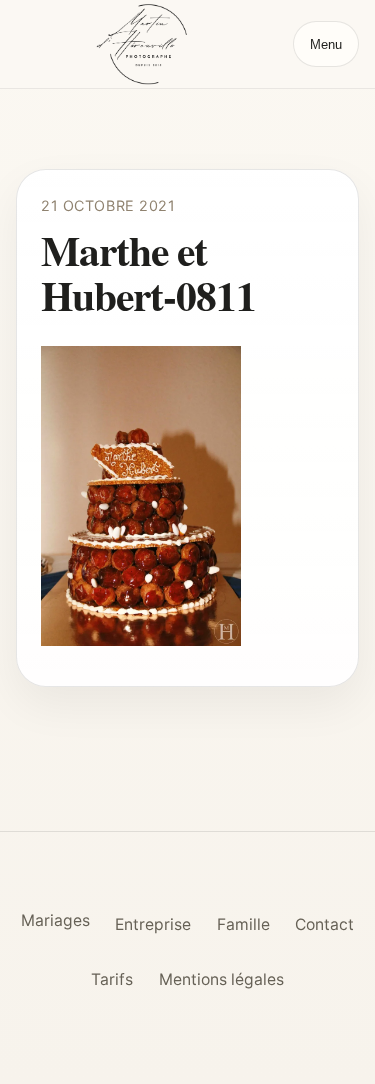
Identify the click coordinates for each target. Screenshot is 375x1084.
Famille (243, 924)
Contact (324, 924)
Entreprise (153, 924)
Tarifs (112, 979)
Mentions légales (221, 979)
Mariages (55, 920)
